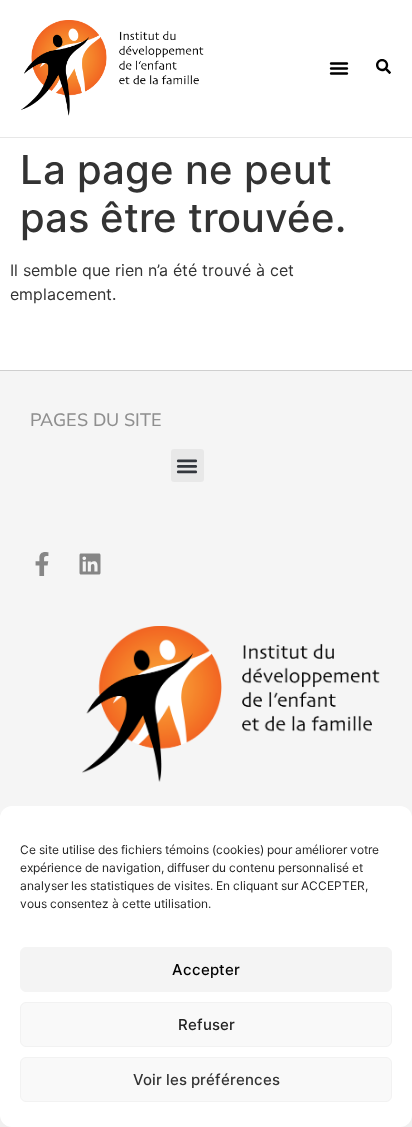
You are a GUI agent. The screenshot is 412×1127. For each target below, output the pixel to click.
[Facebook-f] (42, 564)
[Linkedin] (90, 564)
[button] (339, 68)
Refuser (206, 1024)
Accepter (206, 969)
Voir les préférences (206, 1079)
